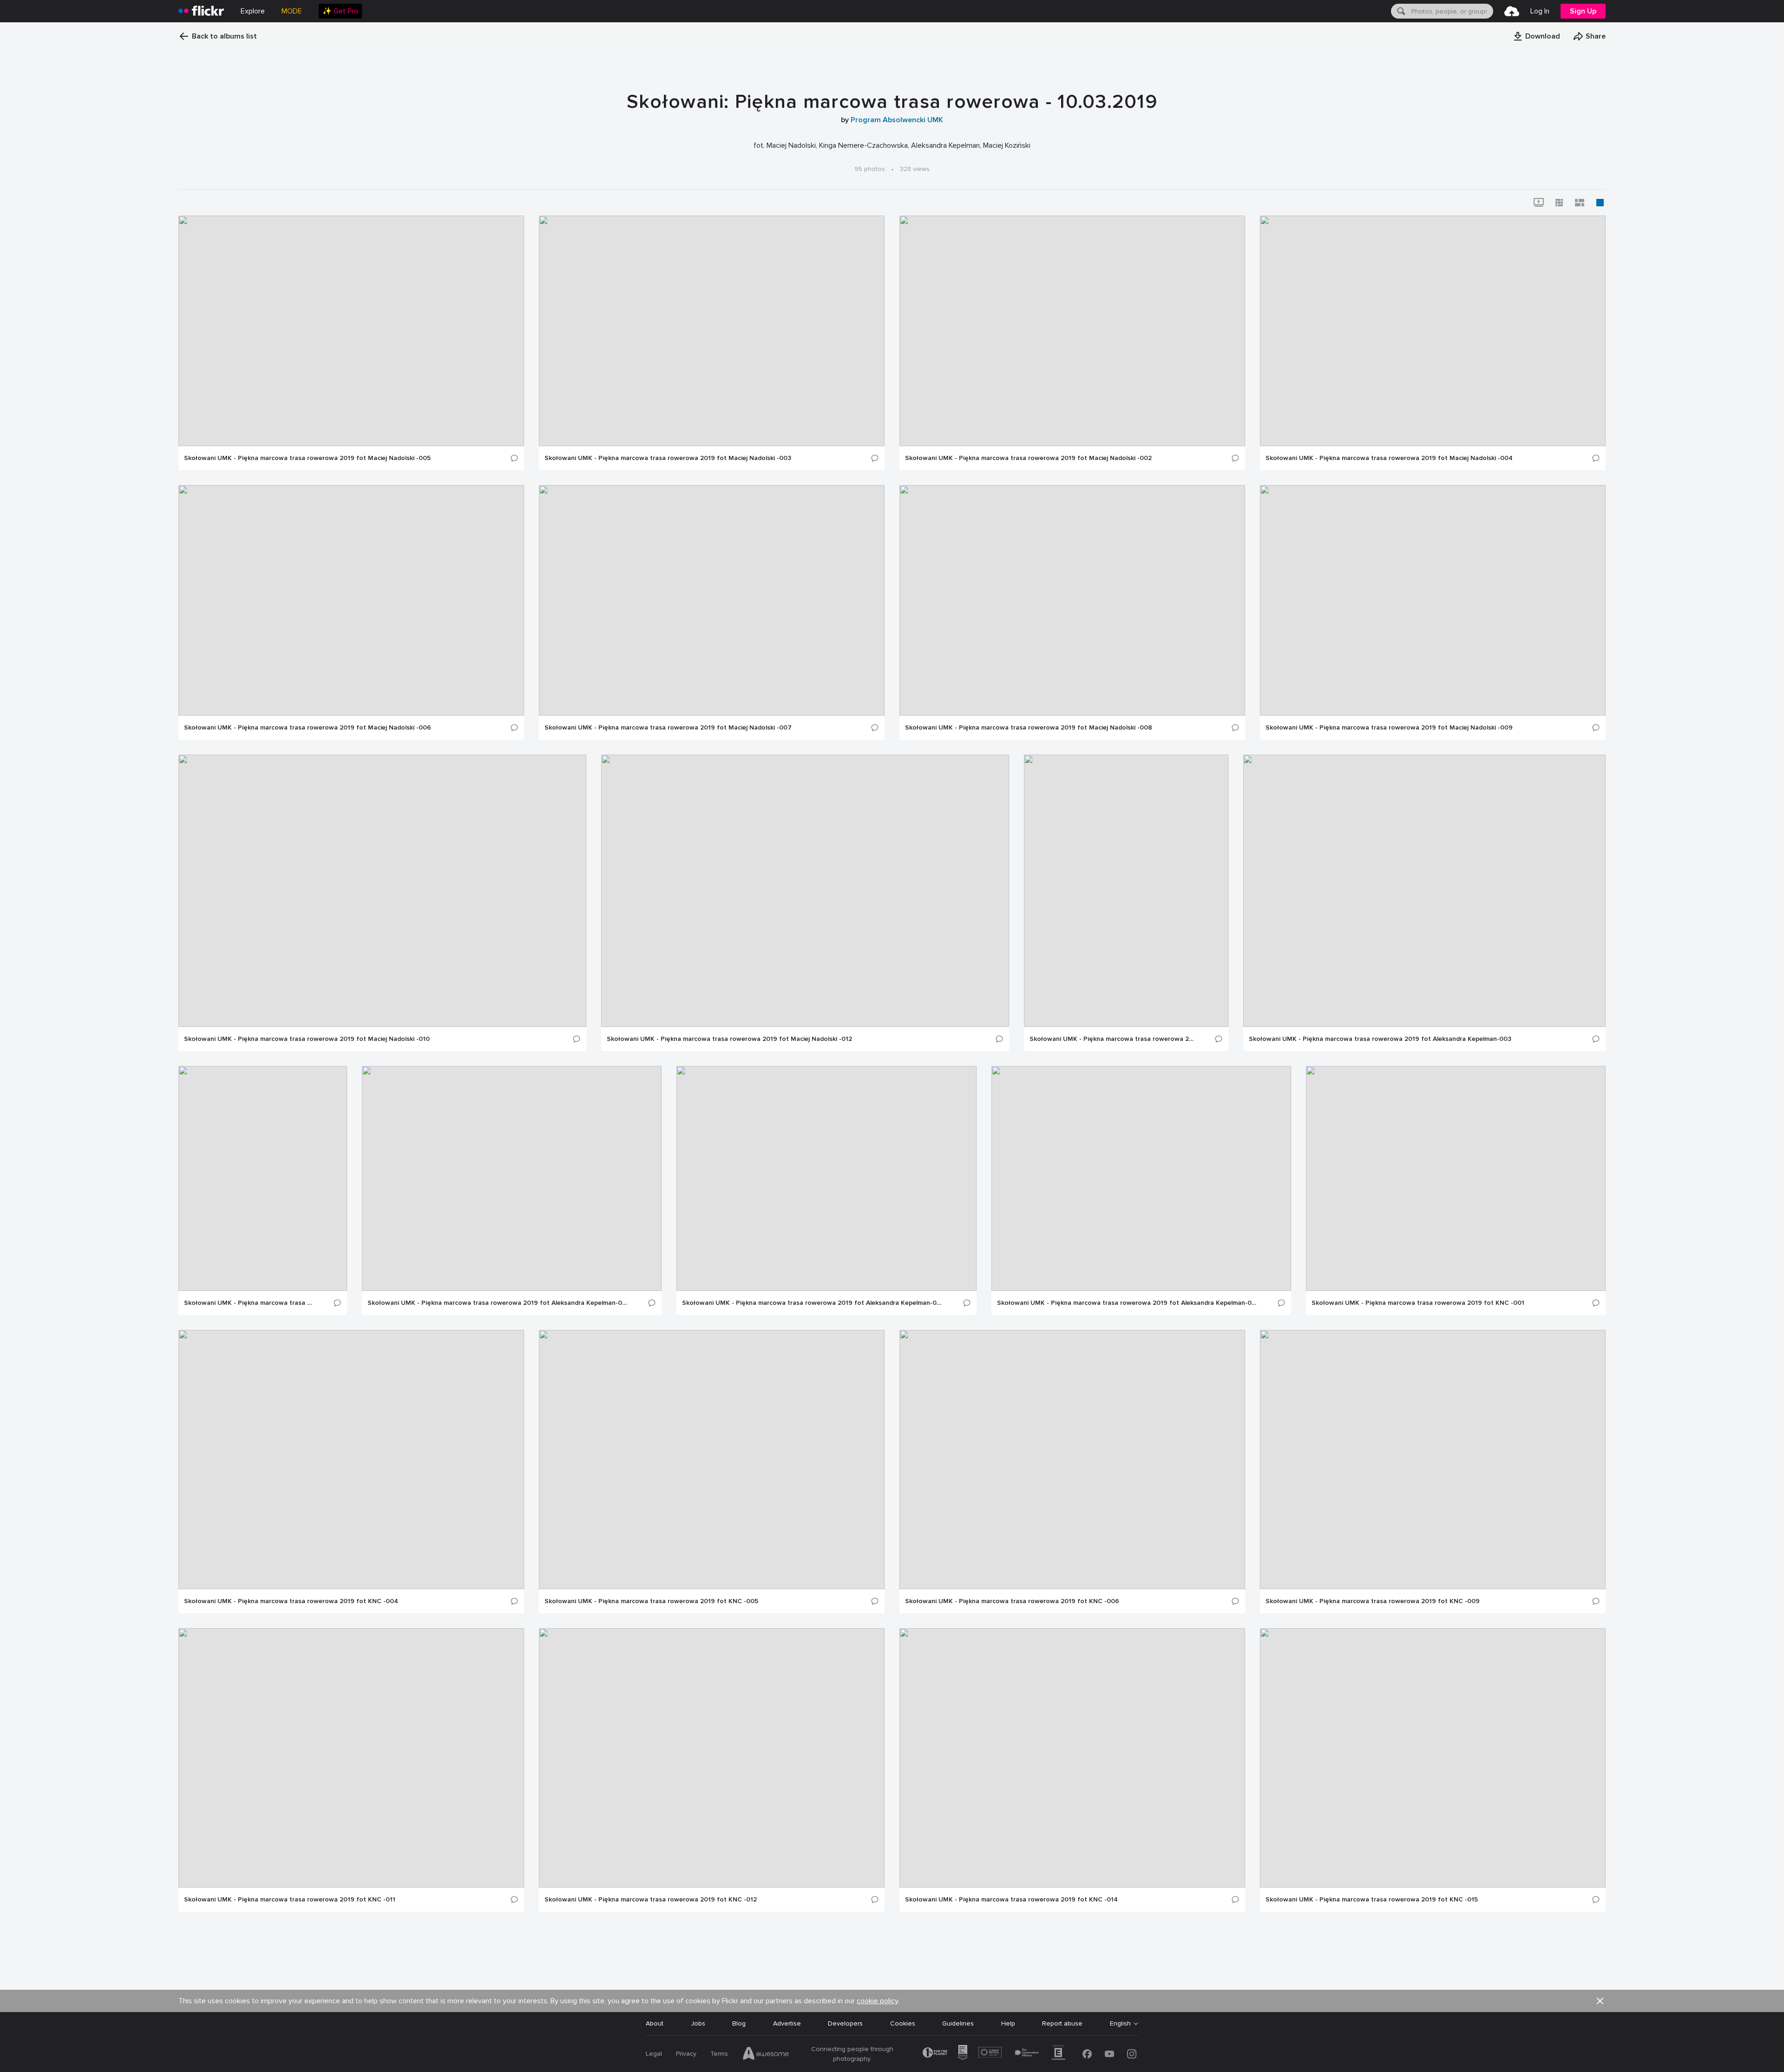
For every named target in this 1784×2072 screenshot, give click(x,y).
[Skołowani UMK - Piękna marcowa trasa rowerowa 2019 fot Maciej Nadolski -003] (712, 331)
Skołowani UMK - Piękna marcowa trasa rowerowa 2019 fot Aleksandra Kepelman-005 (498, 1303)
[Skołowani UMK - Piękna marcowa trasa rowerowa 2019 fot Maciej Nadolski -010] (382, 891)
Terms (719, 2054)
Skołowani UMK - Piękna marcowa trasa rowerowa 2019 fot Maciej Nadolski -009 (1389, 728)
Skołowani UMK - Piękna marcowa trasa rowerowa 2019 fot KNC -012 (651, 1900)
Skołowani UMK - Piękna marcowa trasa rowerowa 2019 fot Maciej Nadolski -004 (1389, 458)
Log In (1540, 11)
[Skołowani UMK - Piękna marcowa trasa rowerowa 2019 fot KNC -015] (1433, 1758)
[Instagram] (1132, 2054)
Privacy (686, 2054)
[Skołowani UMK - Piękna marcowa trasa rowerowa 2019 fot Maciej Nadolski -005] (351, 331)
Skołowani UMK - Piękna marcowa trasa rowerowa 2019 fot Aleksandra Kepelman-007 (1127, 1303)
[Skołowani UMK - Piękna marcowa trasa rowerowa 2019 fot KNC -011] (351, 1758)
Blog (739, 2023)
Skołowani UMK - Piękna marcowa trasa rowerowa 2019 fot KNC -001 (1418, 1303)
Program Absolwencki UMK (897, 120)
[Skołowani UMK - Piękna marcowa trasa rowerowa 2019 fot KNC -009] (1433, 1460)
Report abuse (1062, 2023)
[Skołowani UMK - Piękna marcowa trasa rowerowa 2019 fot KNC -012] (712, 1758)
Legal (654, 2054)
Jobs (698, 2023)
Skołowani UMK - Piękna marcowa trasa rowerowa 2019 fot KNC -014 (1011, 1900)
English (1120, 2024)
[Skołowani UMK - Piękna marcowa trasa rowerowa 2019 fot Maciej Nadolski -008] (1072, 600)
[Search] (1400, 11)
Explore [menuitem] (253, 11)
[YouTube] (1109, 2054)
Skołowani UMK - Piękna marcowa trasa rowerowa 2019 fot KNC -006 (1012, 1601)
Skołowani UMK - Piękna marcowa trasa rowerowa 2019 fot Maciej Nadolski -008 (1029, 728)
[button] (1536, 36)
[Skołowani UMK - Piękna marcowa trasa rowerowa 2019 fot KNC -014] (1072, 1758)
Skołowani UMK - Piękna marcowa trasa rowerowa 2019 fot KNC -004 (291, 1601)
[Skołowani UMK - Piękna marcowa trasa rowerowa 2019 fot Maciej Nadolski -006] (351, 600)
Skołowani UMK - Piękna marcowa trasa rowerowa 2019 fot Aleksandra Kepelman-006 (813, 1303)
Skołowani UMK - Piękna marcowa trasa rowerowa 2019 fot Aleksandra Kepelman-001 (1112, 1039)
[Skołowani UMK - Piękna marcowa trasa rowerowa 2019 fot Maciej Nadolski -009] (1433, 600)
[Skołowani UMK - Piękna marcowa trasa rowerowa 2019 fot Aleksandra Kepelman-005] (512, 1178)
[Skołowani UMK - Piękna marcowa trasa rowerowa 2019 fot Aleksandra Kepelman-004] (263, 1178)
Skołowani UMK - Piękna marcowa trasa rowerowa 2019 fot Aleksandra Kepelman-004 (249, 1303)
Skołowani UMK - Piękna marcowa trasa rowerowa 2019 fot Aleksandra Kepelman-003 (1380, 1039)
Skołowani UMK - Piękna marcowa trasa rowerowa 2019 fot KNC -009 (1373, 1601)
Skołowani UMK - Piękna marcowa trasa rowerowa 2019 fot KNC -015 (1372, 1900)
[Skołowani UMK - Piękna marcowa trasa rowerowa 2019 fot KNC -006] (1072, 1460)
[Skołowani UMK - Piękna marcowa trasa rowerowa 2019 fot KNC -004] (351, 1460)
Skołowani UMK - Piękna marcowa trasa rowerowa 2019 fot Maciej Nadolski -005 (307, 458)
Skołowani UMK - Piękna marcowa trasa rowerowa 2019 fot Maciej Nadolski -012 (729, 1039)
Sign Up (1583, 11)
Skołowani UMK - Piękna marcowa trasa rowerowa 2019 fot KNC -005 (651, 1601)
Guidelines (958, 2023)
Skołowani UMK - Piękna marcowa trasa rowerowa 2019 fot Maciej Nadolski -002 (1028, 458)
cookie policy (877, 2001)
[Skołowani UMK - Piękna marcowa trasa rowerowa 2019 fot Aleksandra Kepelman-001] (1126, 891)
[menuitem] (340, 11)
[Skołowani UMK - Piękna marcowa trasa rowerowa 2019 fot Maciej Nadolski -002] (1072, 331)
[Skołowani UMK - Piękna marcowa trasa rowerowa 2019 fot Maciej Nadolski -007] (712, 600)
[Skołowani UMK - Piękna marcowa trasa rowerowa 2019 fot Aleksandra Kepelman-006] (826, 1178)
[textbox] (1451, 11)
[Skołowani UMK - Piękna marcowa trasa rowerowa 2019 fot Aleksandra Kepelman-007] (1141, 1178)
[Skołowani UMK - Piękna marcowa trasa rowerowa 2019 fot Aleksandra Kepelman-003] (1424, 891)
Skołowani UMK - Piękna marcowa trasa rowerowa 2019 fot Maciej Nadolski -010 (307, 1039)
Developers (845, 2023)
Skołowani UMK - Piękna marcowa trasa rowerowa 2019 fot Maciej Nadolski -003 (668, 458)
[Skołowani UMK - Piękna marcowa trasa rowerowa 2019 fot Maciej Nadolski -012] (805, 891)
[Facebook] (1087, 2054)
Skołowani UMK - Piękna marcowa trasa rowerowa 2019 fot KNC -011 (290, 1900)
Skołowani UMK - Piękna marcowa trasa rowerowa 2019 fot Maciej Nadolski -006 (308, 728)
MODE (292, 11)
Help (1008, 2023)
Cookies (903, 2023)
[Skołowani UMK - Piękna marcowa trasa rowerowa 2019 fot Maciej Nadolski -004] (1433, 331)
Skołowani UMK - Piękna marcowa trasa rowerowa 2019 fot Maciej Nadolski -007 (668, 728)
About (655, 2023)
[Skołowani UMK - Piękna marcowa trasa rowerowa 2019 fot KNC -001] (1456, 1178)
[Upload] (1512, 11)
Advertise (787, 2023)
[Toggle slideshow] (1539, 203)
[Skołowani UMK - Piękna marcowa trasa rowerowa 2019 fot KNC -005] (712, 1460)
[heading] (201, 11)
